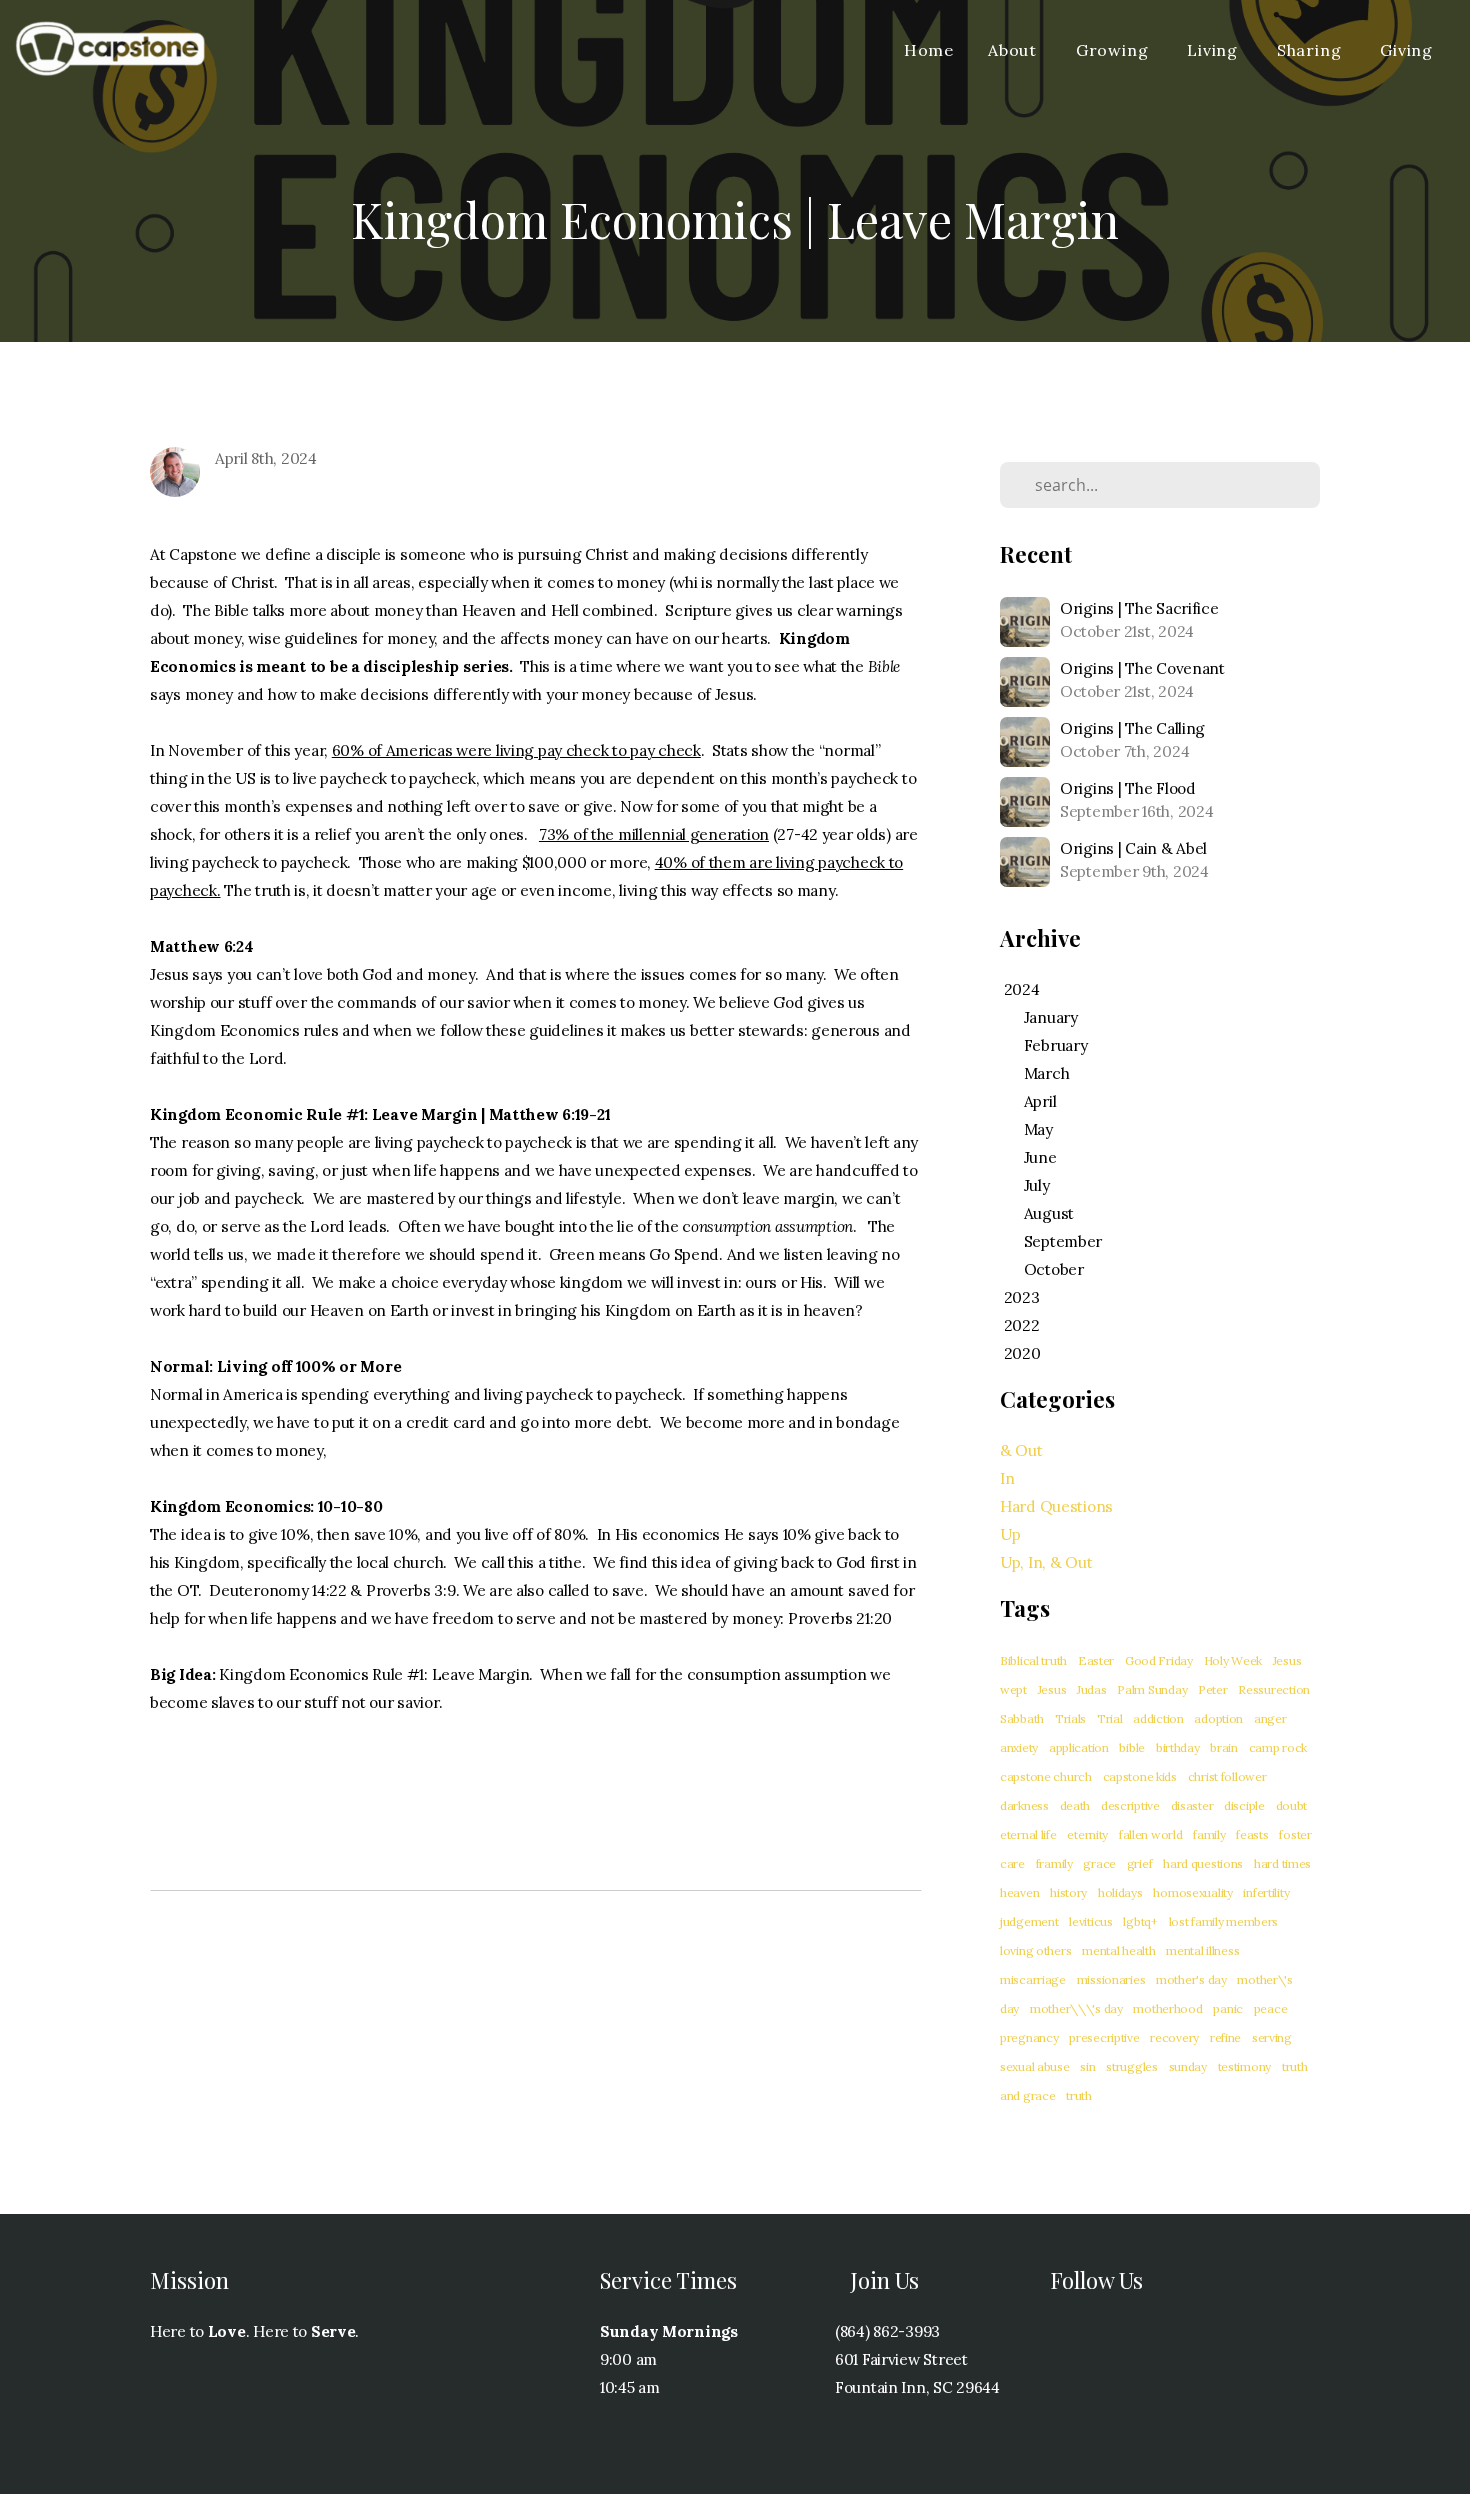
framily (1054, 1863)
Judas (1092, 1689)
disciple (1244, 1805)
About (1015, 50)
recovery (1174, 2037)
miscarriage (1033, 1979)
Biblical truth (1033, 1660)
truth (1079, 2095)
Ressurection (1274, 1689)
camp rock (1278, 1747)
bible (1132, 1747)
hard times (1282, 1863)
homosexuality (1192, 1892)
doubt (1292, 1805)
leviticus (1090, 1921)
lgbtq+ (1140, 1921)
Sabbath (1022, 1718)
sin (1087, 2066)
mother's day (1191, 1979)
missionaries (1111, 1979)
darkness (1024, 1805)
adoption (1218, 1718)
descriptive (1130, 1805)
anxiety (1019, 1747)
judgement (1029, 1921)
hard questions (1203, 1863)
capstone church (1046, 1776)
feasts (1252, 1834)
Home (929, 50)
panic (1228, 2008)
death (1075, 1805)
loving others (1035, 1950)
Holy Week (1233, 1660)
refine (1225, 2037)
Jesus (1052, 1689)
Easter (1096, 1660)
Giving (1406, 50)
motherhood (1167, 2008)
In (1007, 1478)
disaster (1192, 1805)
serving (1272, 2037)
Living (1215, 50)
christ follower (1227, 1776)
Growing (1114, 50)
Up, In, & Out (1046, 1562)
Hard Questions (1056, 1506)
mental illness (1202, 1950)
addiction (1158, 1718)
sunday (1188, 2066)
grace (1099, 1863)
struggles (1131, 2066)
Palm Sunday (1152, 1689)
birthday (1178, 1747)
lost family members (1224, 1921)
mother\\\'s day (1076, 2008)
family (1209, 1834)
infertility (1266, 1892)
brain (1224, 1747)
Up (1010, 1534)
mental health (1118, 1950)
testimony (1244, 2066)
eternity (1087, 1834)
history (1068, 1892)
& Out (1021, 1450)
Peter (1213, 1689)
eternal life (1028, 1834)
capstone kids (1140, 1776)
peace (1271, 2008)
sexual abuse (1035, 2066)
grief (1140, 1863)
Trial (1110, 1718)
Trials (1070, 1718)
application (1079, 1747)
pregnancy (1029, 2037)
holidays (1120, 1892)
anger (1270, 1718)
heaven (1019, 1892)
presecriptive (1104, 2037)
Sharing (1311, 50)
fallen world (1151, 1834)
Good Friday (1159, 1660)
